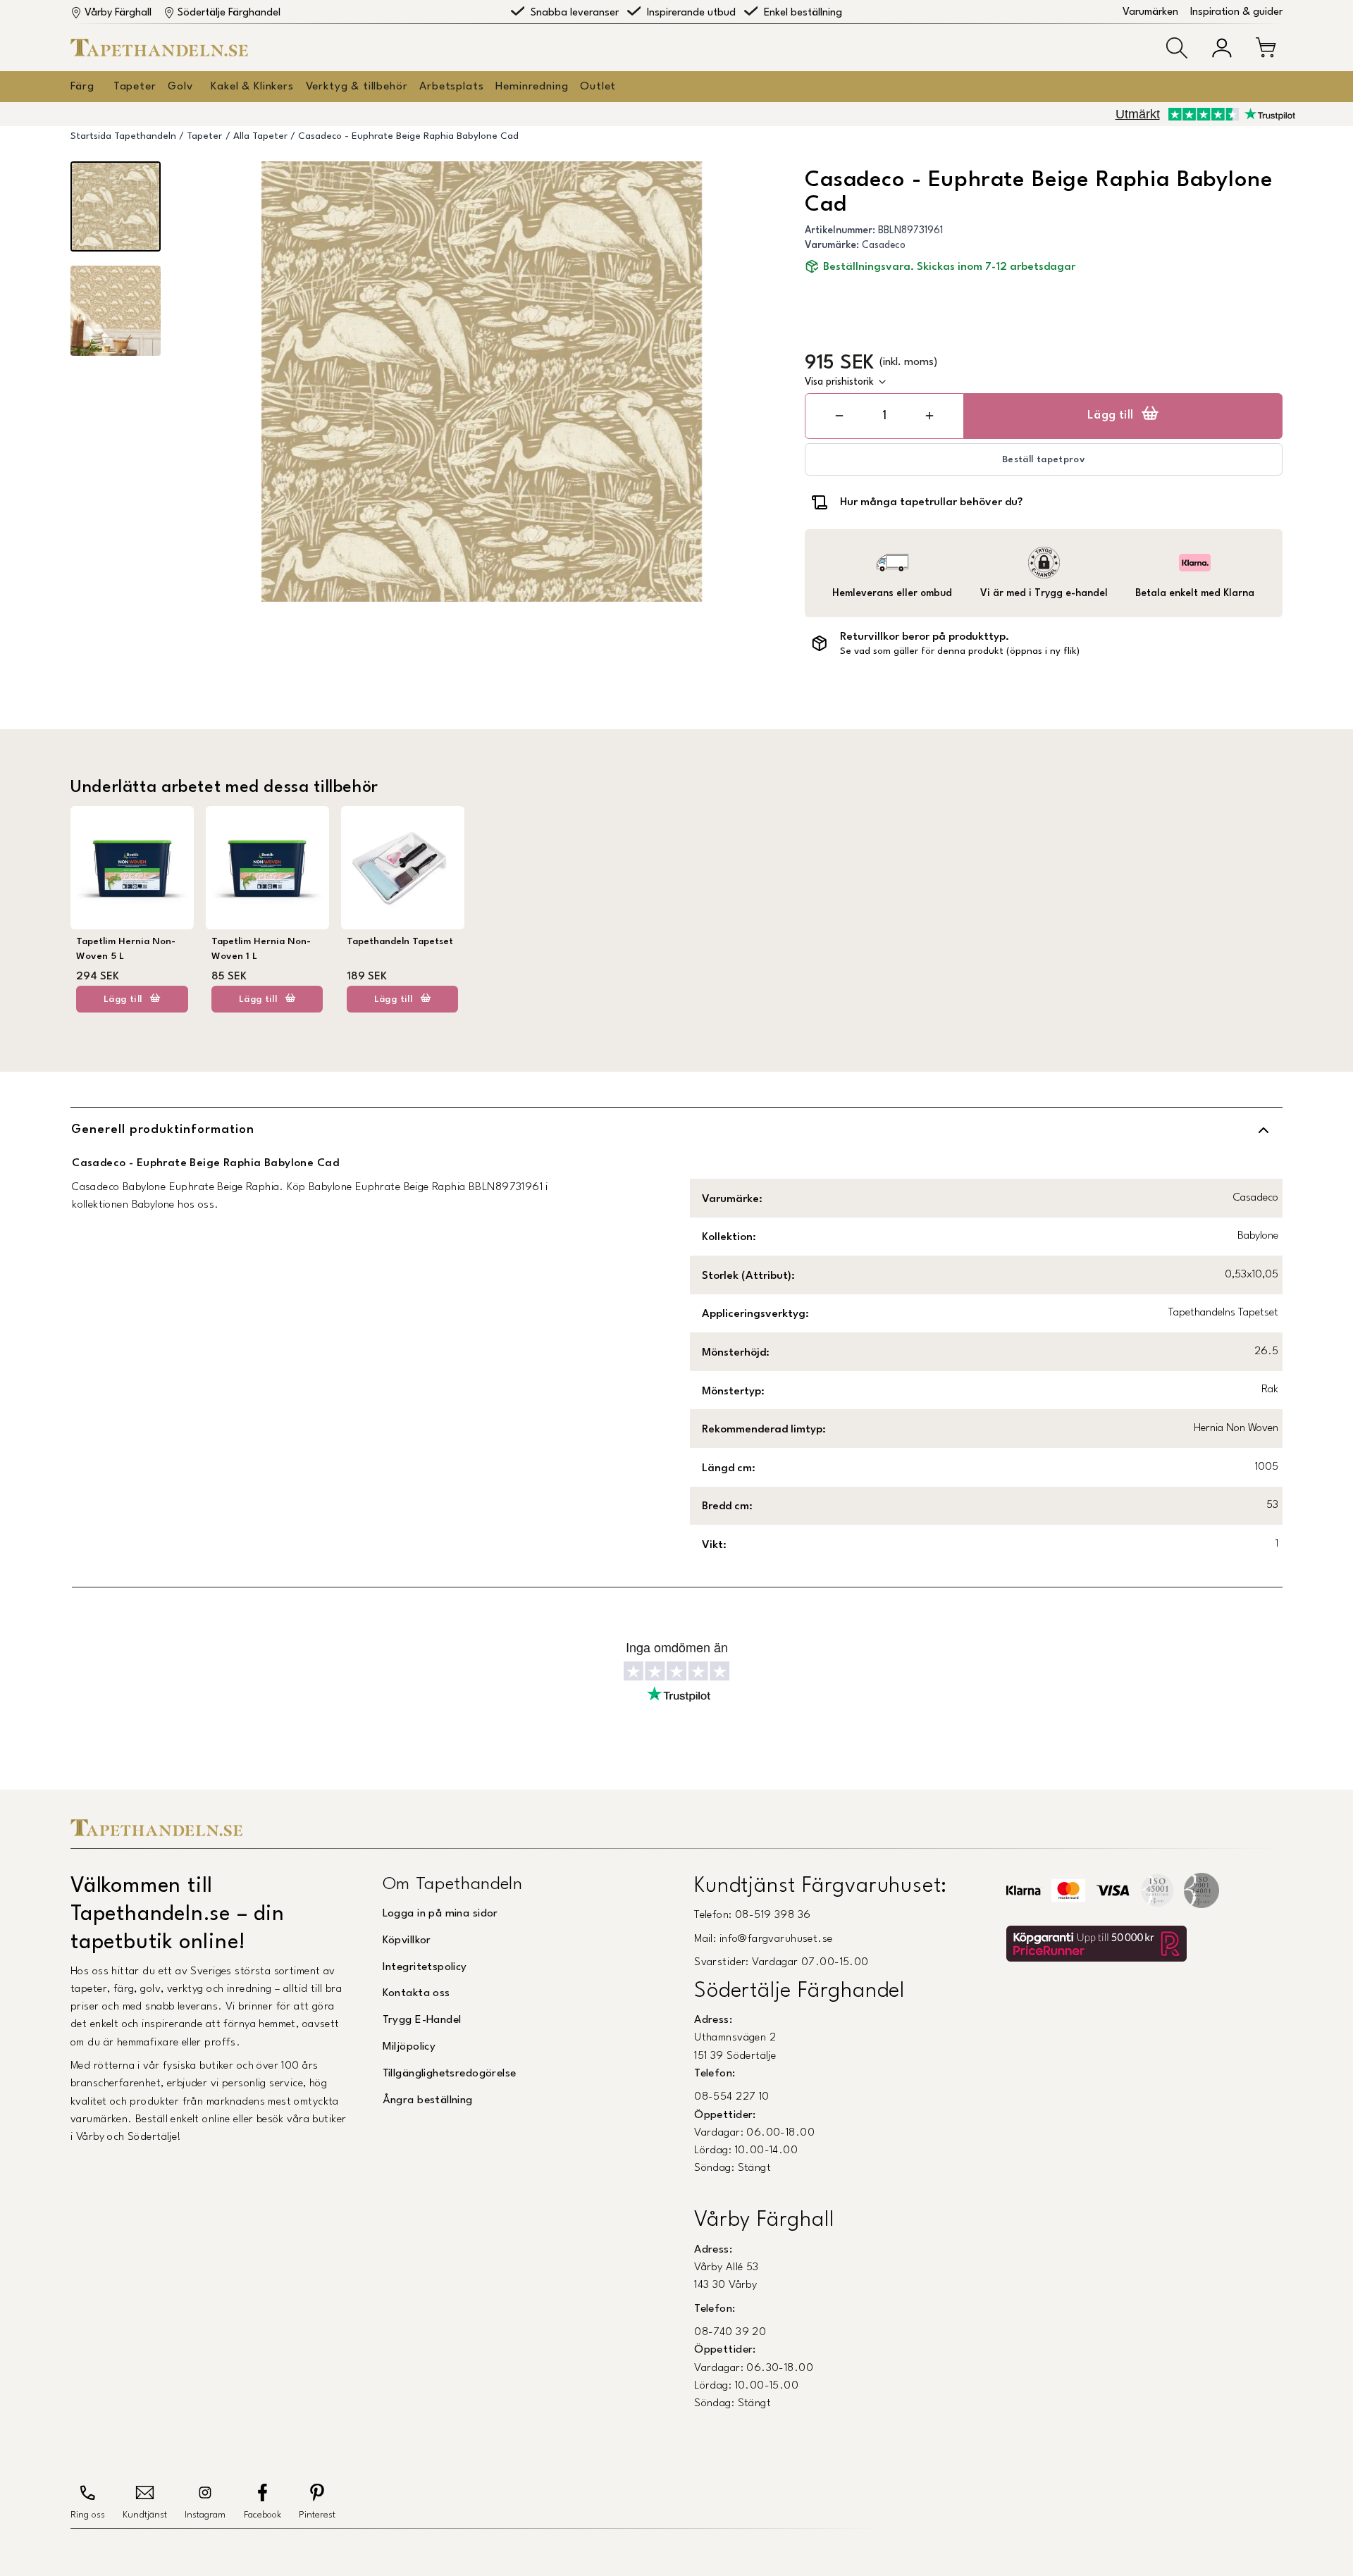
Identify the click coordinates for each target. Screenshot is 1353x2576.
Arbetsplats (451, 87)
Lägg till (1111, 416)
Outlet (598, 87)
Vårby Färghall (118, 13)
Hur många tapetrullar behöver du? (931, 502)
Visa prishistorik (839, 382)
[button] (1177, 48)
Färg (82, 87)
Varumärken (1150, 12)
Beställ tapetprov (1044, 460)
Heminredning (532, 87)
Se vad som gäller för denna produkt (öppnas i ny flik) (960, 651)
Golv (180, 87)
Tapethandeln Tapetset (400, 942)
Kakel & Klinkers (252, 87)
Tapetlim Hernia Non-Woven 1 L (261, 949)
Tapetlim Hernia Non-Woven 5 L (126, 949)
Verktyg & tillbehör (357, 87)
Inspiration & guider (1236, 12)
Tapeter (135, 87)
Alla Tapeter (260, 136)
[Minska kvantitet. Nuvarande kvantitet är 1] (839, 416)
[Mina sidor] (1222, 48)
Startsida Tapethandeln (123, 136)
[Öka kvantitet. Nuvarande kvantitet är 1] (929, 416)
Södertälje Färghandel (229, 13)
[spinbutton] (884, 416)
